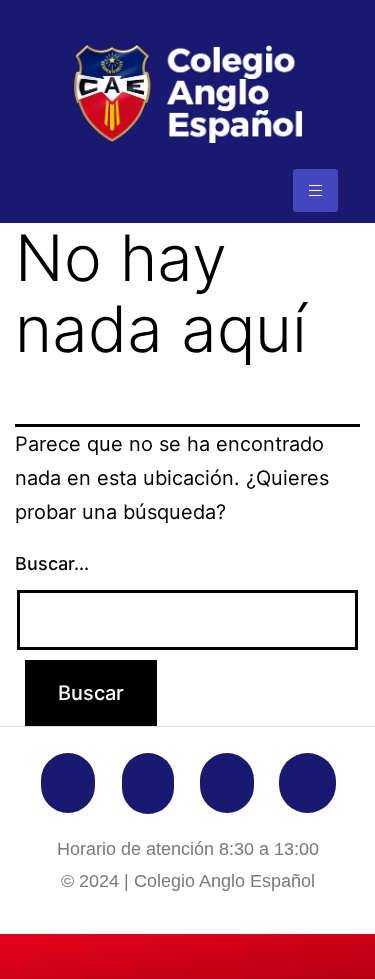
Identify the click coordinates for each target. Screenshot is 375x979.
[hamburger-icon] (315, 190)
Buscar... (52, 563)
